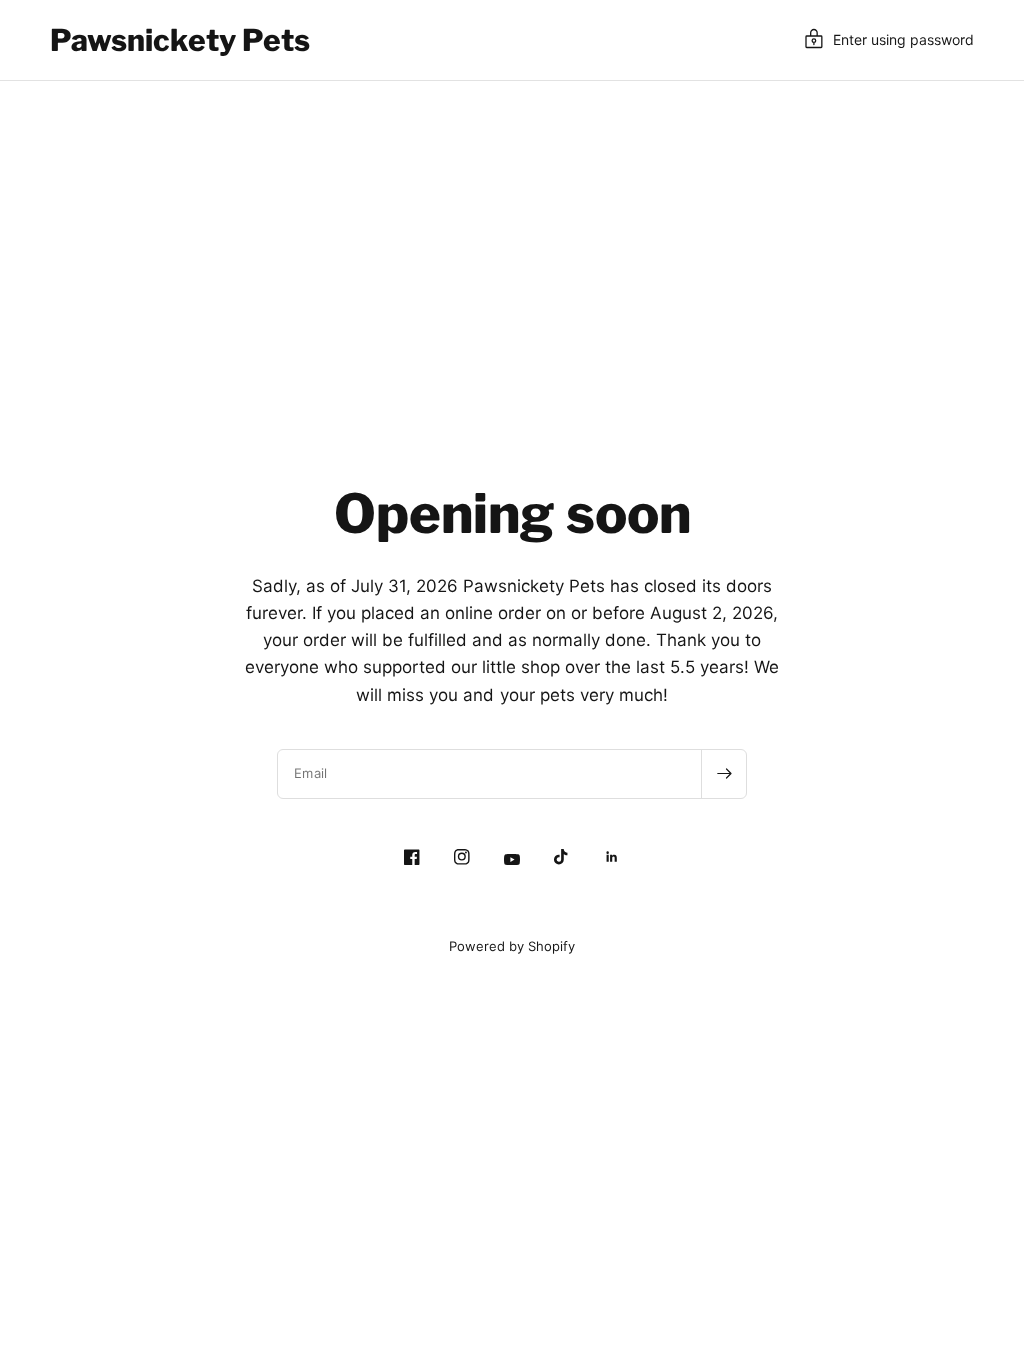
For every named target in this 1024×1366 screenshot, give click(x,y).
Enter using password (903, 39)
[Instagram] (462, 857)
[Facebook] (412, 857)
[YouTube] (512, 859)
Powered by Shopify (512, 946)
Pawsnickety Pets (180, 40)
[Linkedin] (612, 857)
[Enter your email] (724, 774)
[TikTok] (562, 857)
